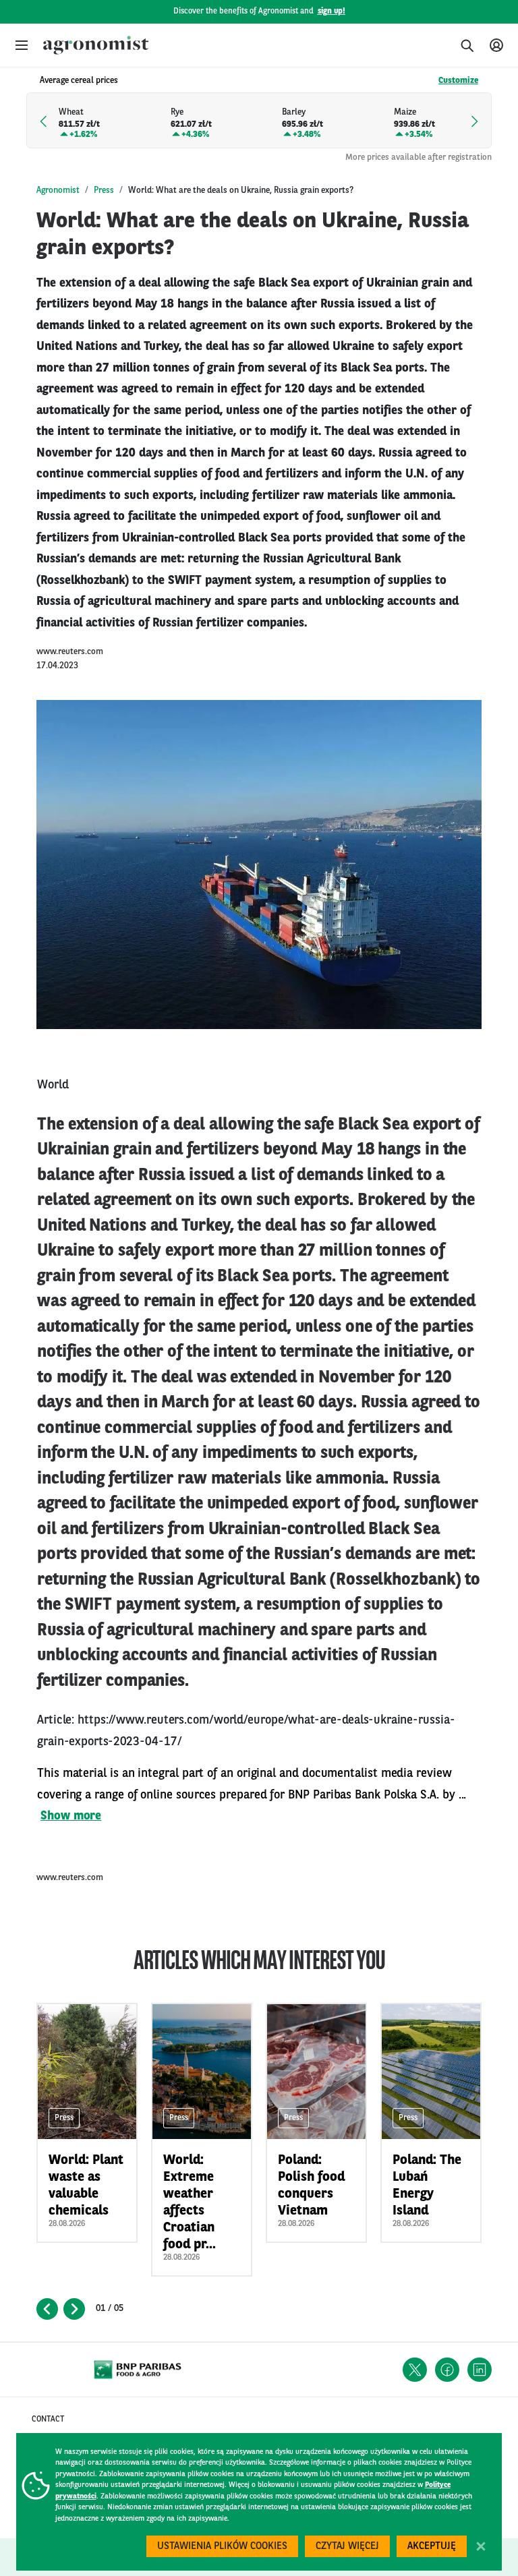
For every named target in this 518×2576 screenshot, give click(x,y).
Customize (458, 81)
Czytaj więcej (347, 2547)
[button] (22, 45)
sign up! (332, 11)
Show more (71, 1816)
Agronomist (58, 191)
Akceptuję (432, 2547)
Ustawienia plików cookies (222, 2547)
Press (104, 191)
